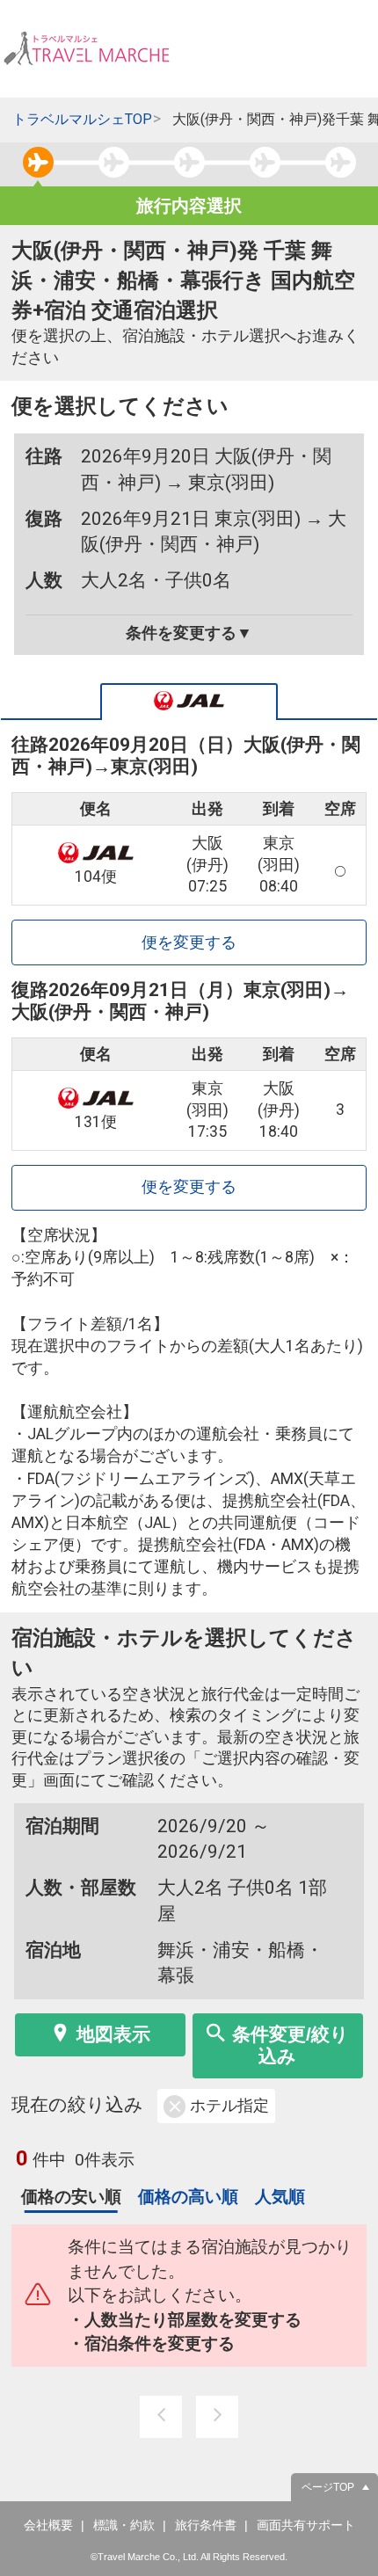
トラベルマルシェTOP (82, 119)
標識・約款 (124, 2525)
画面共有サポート (306, 2525)
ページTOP (328, 2487)
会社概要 (48, 2525)
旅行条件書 (206, 2525)
